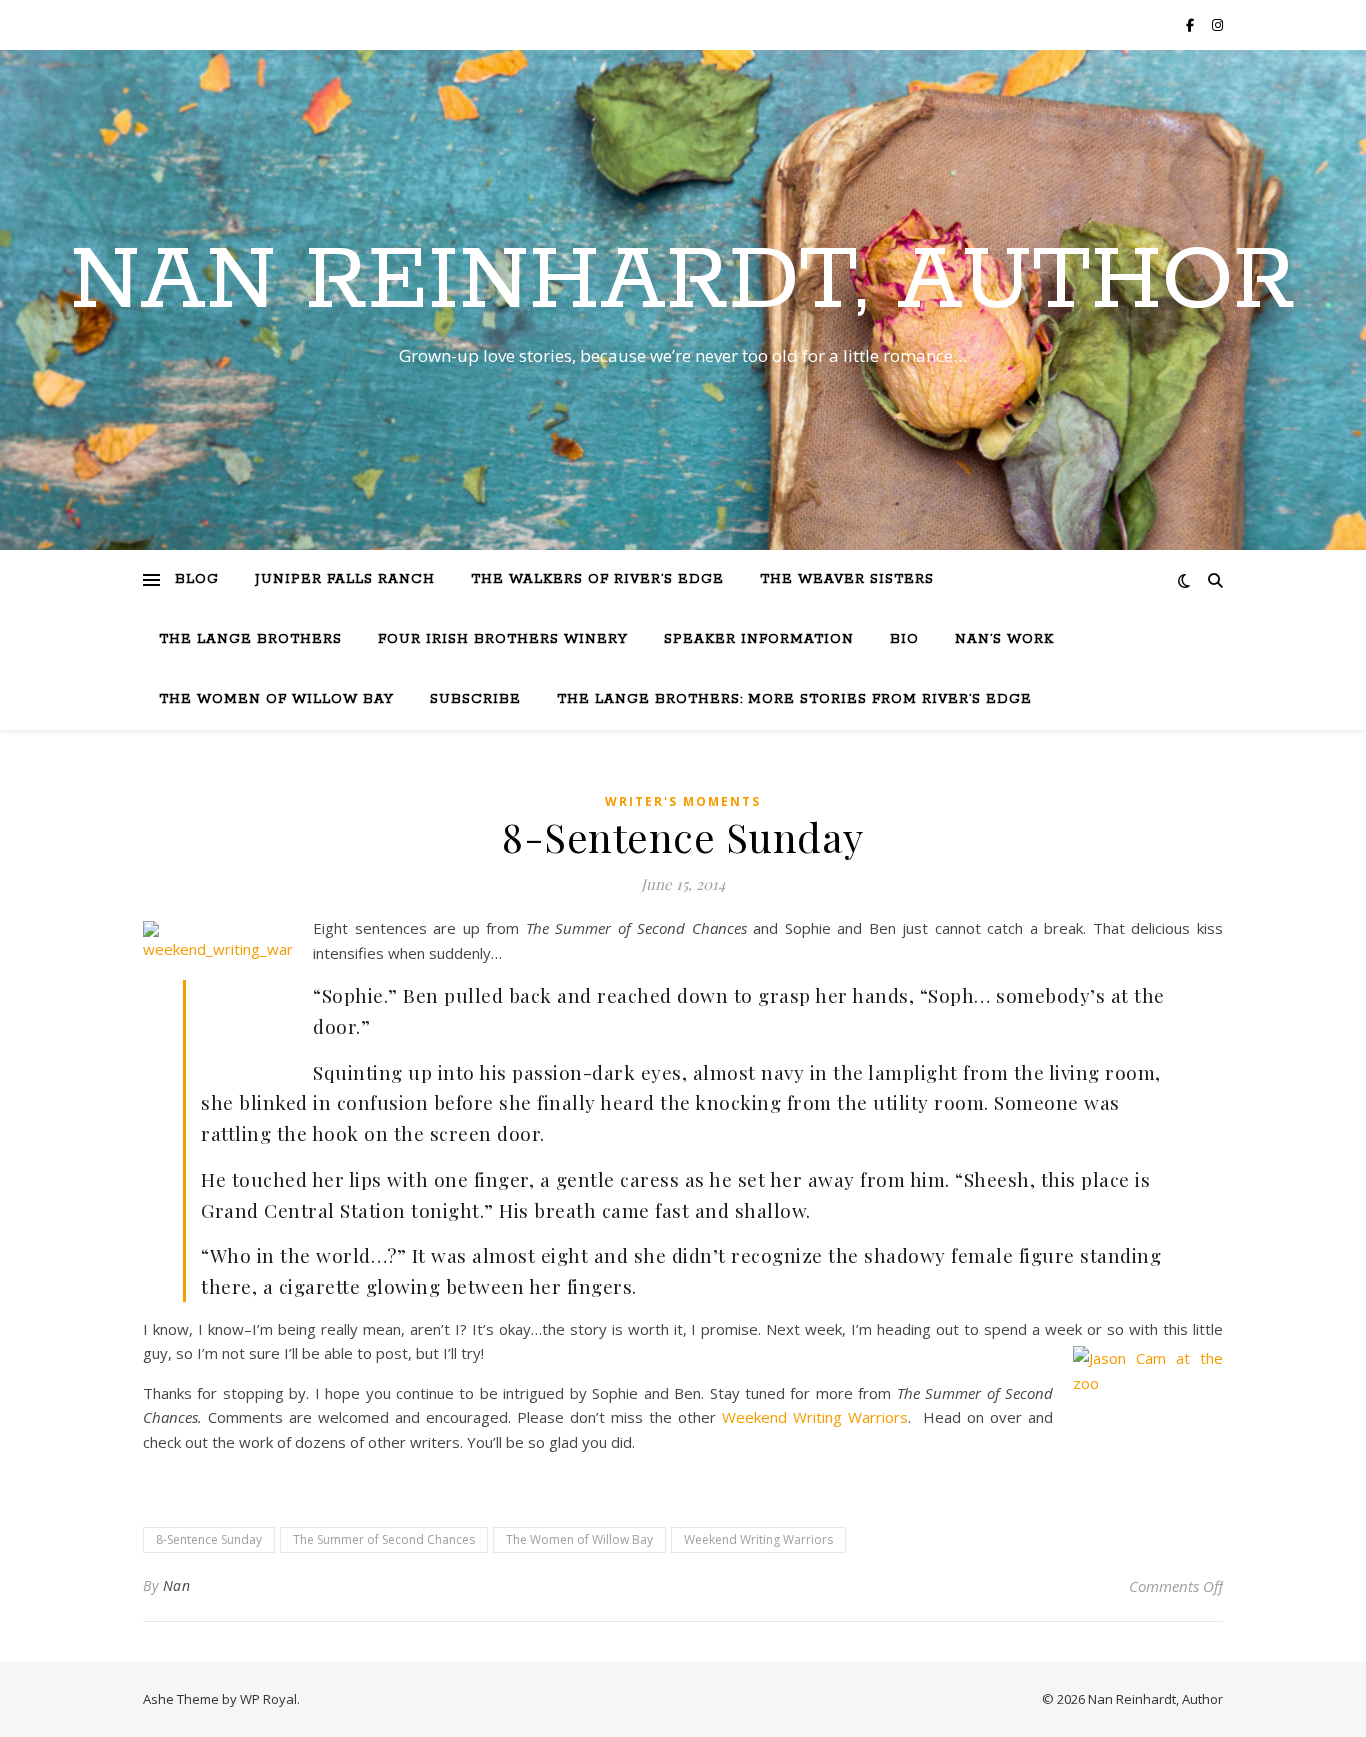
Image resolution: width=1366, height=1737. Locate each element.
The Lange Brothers (250, 639)
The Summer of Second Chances (384, 1539)
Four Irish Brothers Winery (503, 639)
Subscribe (475, 699)
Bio (904, 639)
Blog (197, 579)
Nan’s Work (1004, 639)
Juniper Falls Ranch (345, 579)
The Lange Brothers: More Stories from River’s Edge (794, 699)
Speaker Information (759, 639)
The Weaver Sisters (847, 579)
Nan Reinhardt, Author (683, 282)
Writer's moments (683, 801)
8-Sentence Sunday (209, 1539)
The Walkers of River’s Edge (597, 579)
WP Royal (268, 1699)
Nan (177, 1585)
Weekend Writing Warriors (815, 1417)
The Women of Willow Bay (276, 699)
